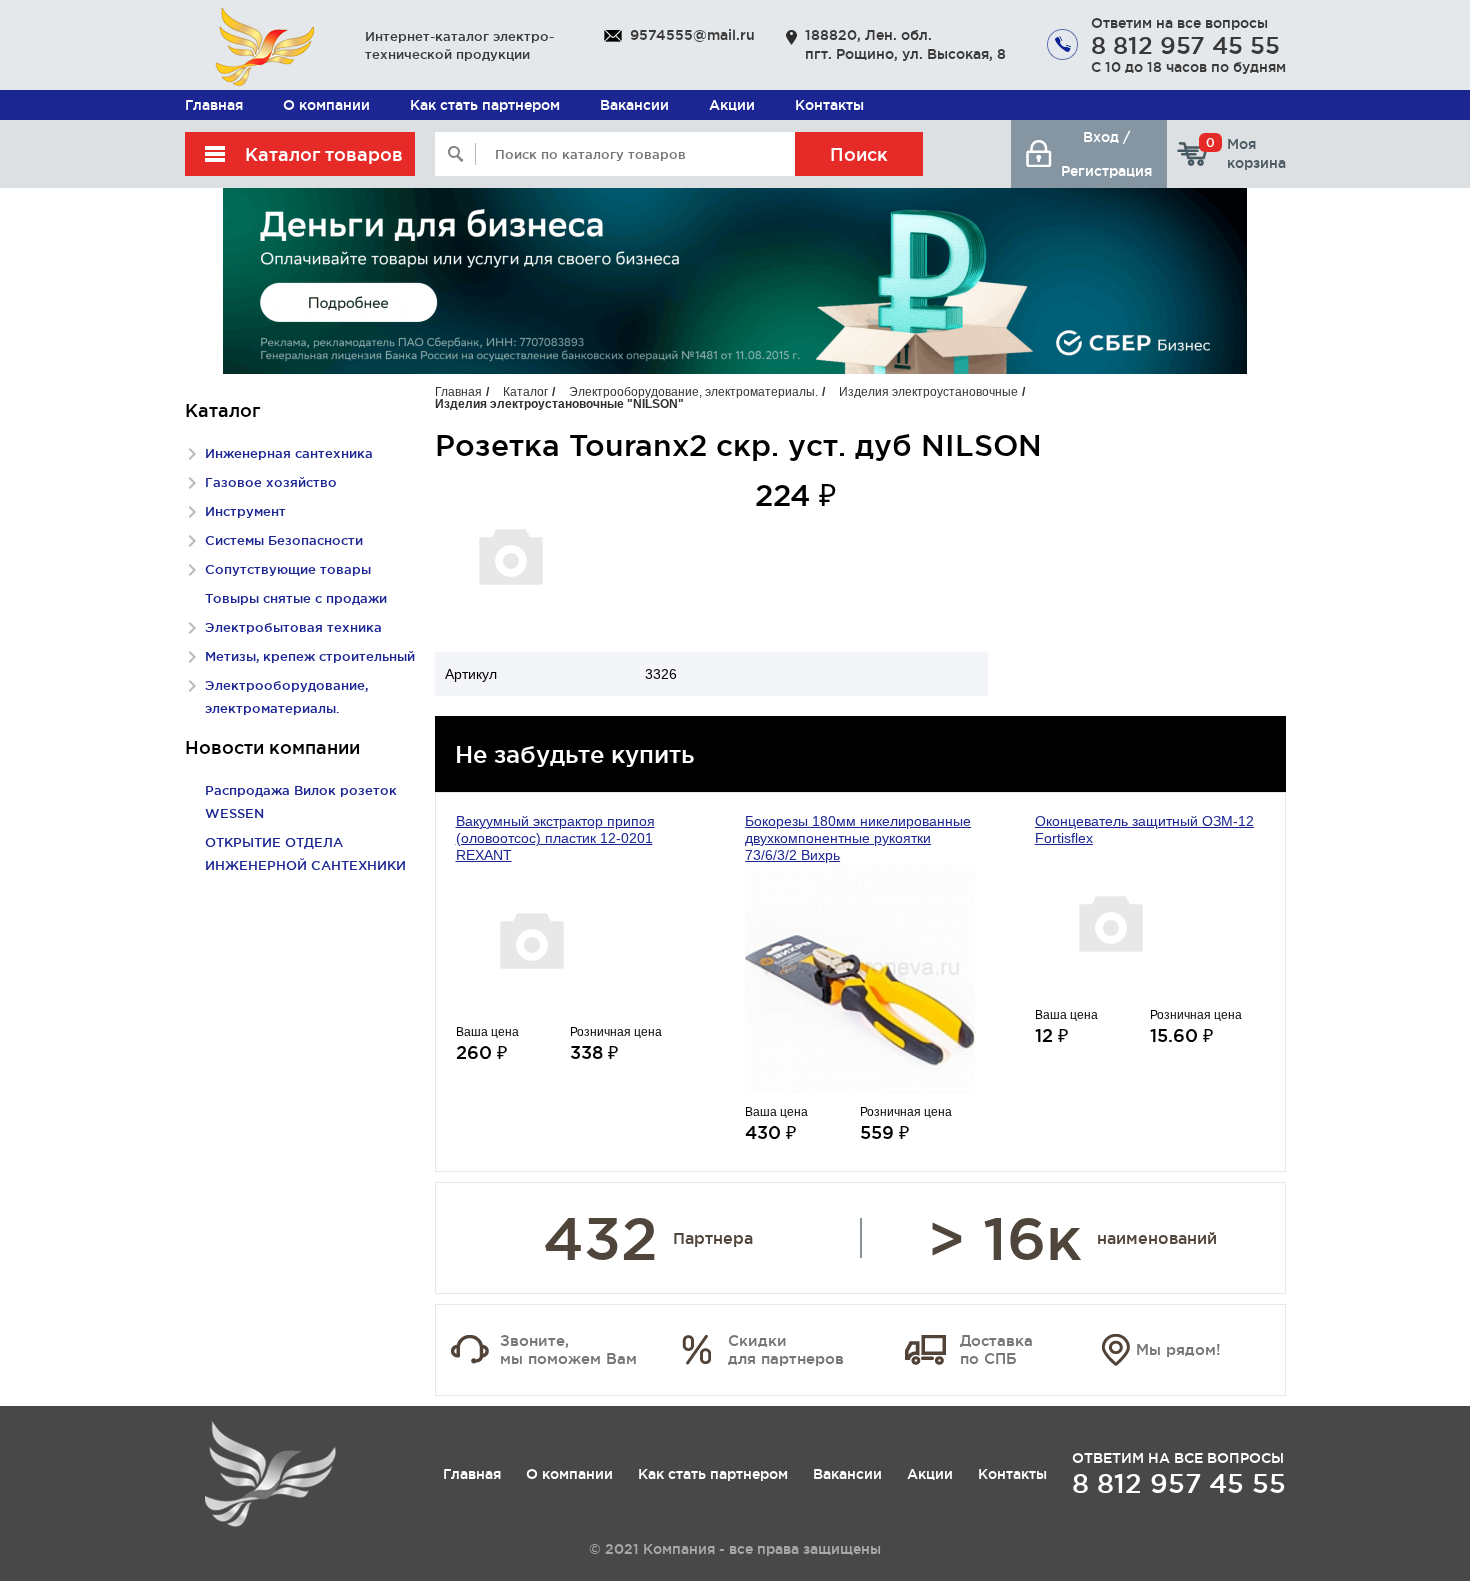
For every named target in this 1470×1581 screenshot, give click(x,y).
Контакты (829, 105)
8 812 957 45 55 (1185, 45)
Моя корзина (1246, 153)
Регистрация (1106, 171)
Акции (732, 105)
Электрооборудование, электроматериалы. (693, 392)
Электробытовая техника (293, 627)
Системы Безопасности (284, 540)
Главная (214, 105)
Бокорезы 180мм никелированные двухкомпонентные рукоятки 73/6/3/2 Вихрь (858, 838)
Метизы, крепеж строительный (310, 656)
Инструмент (245, 511)
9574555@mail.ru (692, 35)
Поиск (859, 154)
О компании (326, 105)
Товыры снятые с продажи (296, 598)
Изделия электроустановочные (928, 392)
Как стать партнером (485, 105)
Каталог (525, 392)
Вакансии (634, 105)
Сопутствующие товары (288, 569)
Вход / (1106, 137)
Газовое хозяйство (271, 482)
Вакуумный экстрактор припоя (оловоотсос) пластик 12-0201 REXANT (555, 838)
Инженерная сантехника (289, 453)
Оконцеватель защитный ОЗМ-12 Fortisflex (1144, 829)
